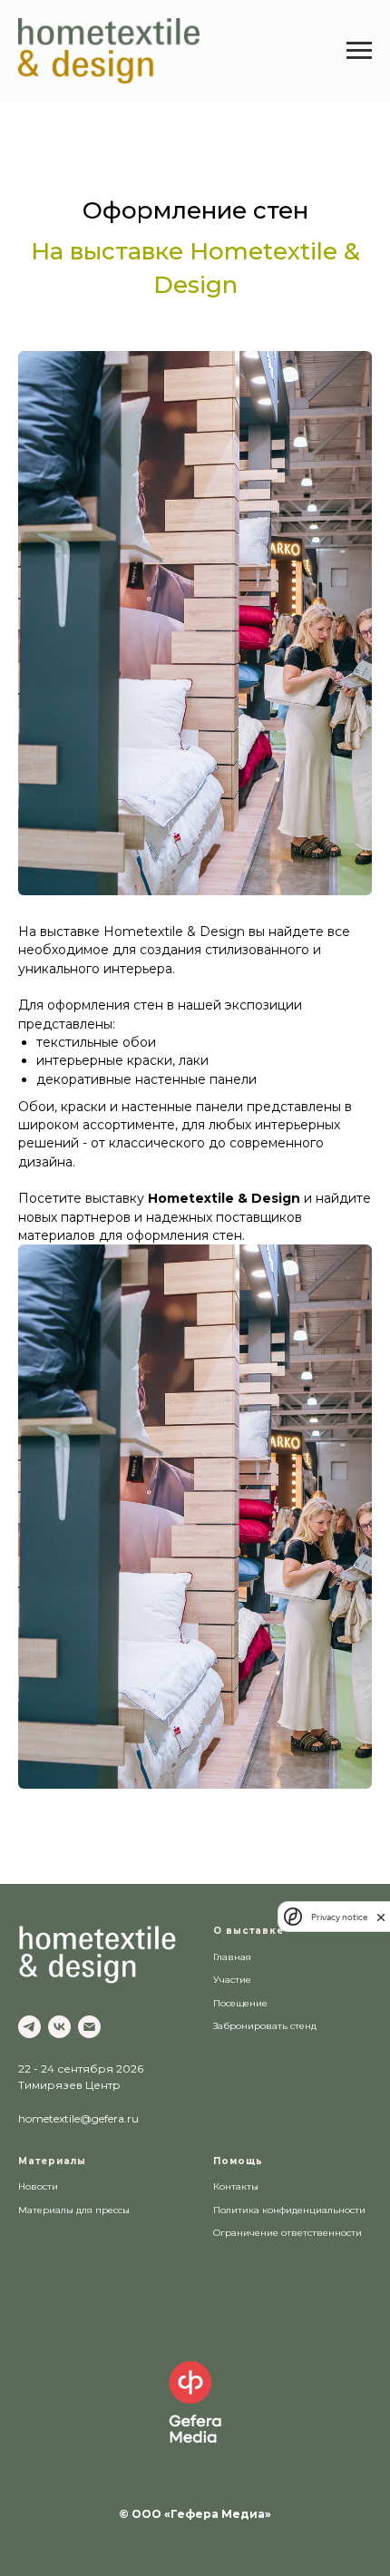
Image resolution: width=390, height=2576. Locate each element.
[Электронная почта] (89, 2027)
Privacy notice (339, 1917)
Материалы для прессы (74, 2210)
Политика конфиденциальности (289, 2210)
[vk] (59, 2027)
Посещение (240, 2003)
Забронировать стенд (265, 2026)
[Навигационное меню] (359, 51)
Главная (232, 1957)
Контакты (236, 2186)
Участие (232, 1980)
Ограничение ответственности (288, 2233)
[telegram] (29, 2027)
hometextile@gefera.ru (78, 2118)
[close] (381, 1917)
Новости (38, 2186)
